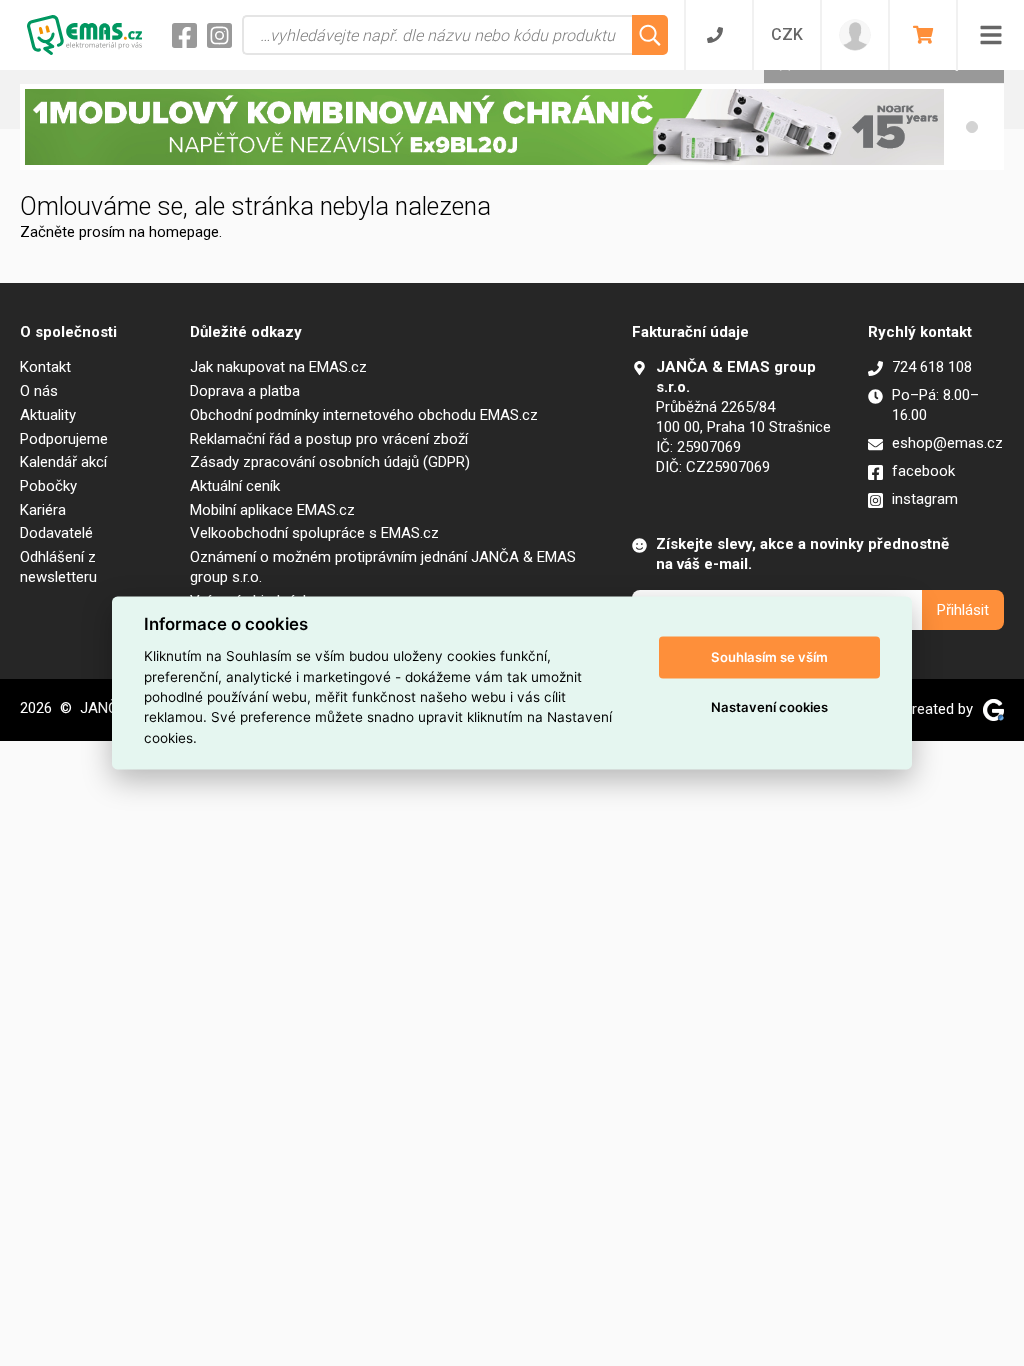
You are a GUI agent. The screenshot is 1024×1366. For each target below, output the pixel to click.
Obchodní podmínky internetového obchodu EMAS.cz (364, 415)
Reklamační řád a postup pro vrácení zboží (329, 439)
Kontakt (45, 367)
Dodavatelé (56, 533)
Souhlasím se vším (769, 657)
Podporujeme (64, 439)
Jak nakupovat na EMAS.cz (278, 367)
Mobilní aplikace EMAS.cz (272, 510)
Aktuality (48, 415)
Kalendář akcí (63, 462)
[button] (972, 127)
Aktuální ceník (235, 486)
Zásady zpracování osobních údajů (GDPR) (330, 462)
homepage (184, 232)
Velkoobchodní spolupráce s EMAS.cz (314, 533)
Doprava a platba (245, 391)
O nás (39, 391)
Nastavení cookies (769, 707)
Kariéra (43, 510)
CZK (787, 34)
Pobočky (48, 486)
